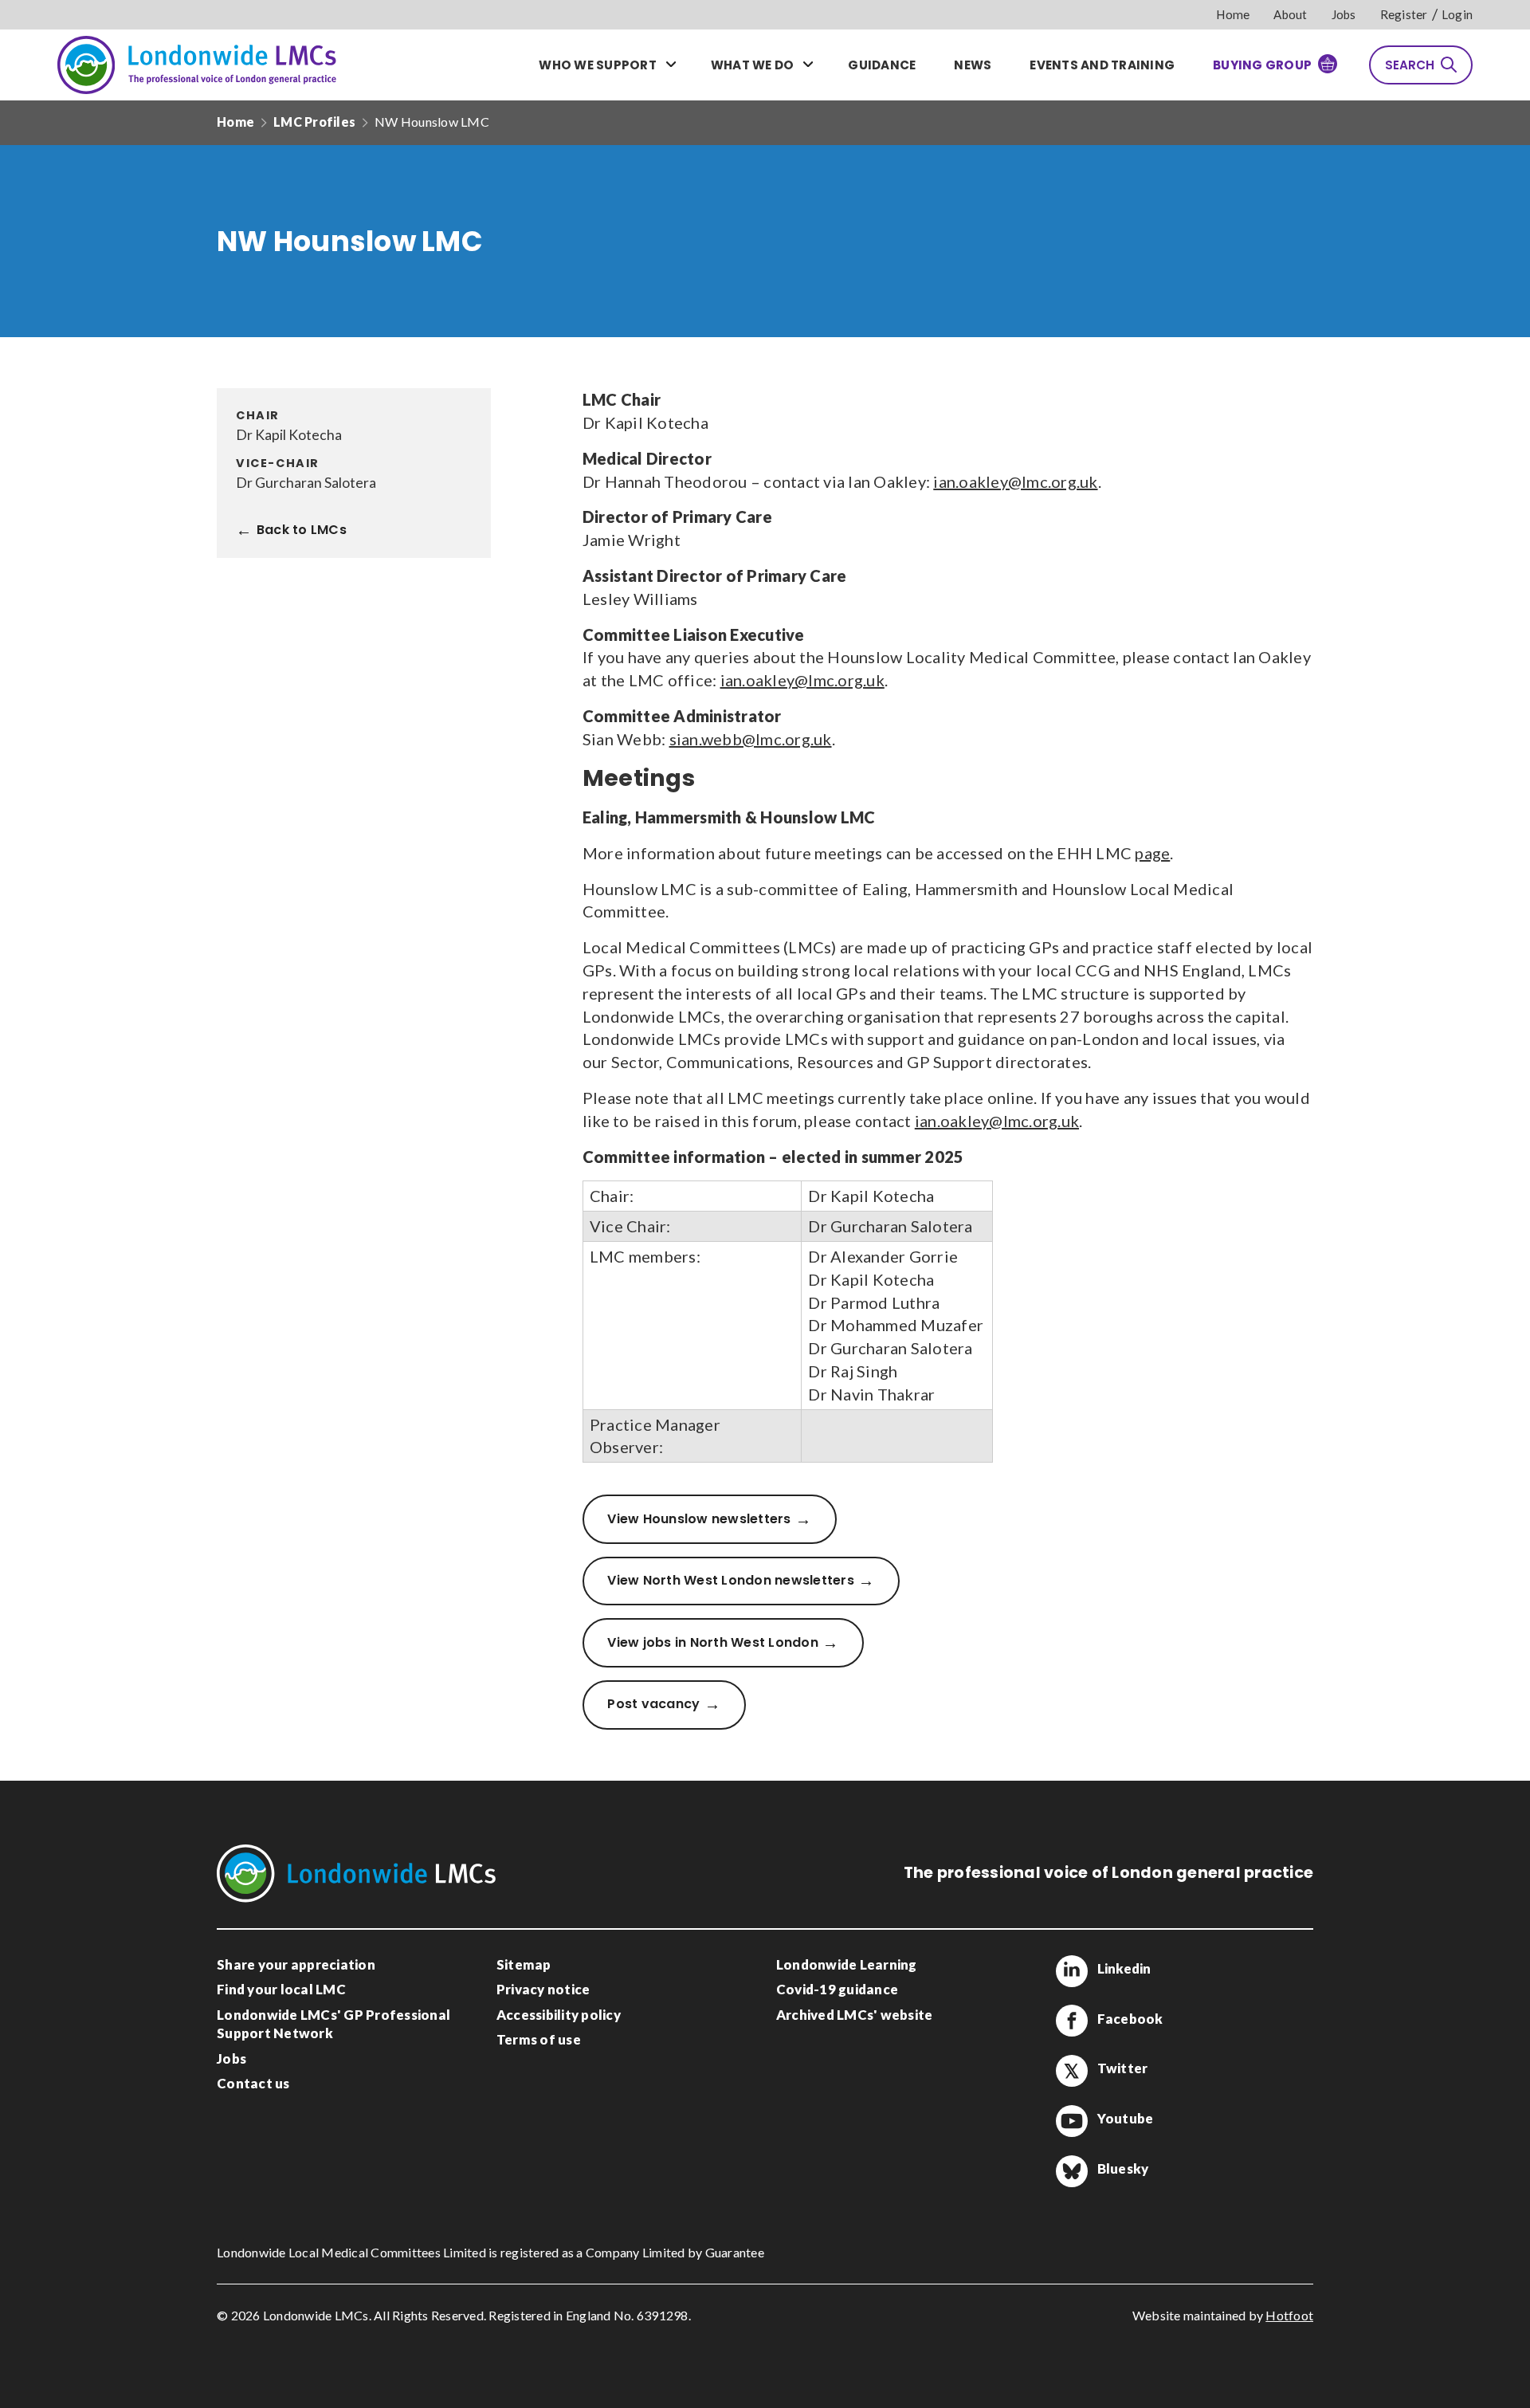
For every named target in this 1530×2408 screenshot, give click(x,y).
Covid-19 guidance (837, 1989)
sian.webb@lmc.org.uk (751, 739)
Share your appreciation (296, 1964)
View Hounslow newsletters (699, 1519)
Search (1410, 65)
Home (1233, 14)
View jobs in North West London (713, 1642)
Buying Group (1262, 65)
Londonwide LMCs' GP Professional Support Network (333, 2024)
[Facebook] (1072, 2021)
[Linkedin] (1072, 1971)
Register (1404, 14)
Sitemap (524, 1964)
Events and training (1102, 65)
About (1290, 14)
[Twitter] (1072, 2071)
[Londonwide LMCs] (197, 65)
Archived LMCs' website (855, 2015)
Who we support (598, 65)
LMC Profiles (314, 122)
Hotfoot (1289, 2315)
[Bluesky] (1072, 2171)
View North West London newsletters (731, 1580)
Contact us (253, 2083)
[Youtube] (1072, 2121)
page (1152, 853)
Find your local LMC (281, 1989)
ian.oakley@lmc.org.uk (1015, 481)
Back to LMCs (302, 530)
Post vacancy (653, 1704)
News (973, 65)
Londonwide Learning (847, 1964)
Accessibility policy (559, 2015)
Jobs (1344, 14)
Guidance (882, 65)
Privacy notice (543, 1989)
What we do (753, 65)
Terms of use (539, 2039)
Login (1457, 14)
